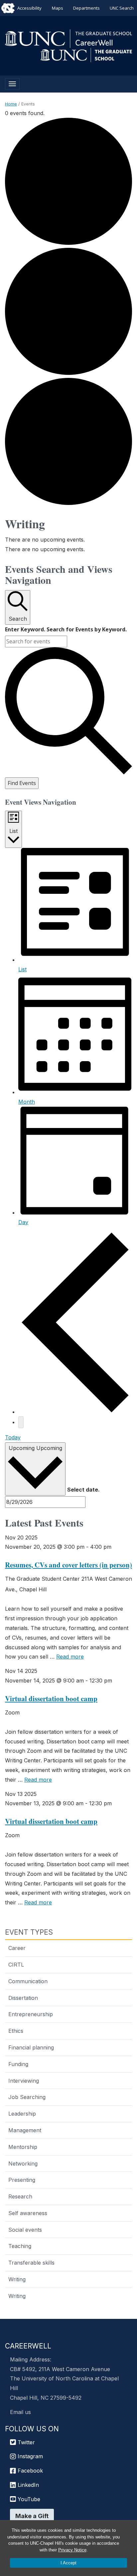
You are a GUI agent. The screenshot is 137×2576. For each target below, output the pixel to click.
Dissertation (23, 1998)
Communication (28, 1981)
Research (20, 2196)
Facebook (29, 2471)
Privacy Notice (72, 2550)
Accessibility (29, 8)
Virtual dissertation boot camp (51, 1698)
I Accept (68, 2563)
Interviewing (24, 2081)
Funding (18, 2064)
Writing (17, 2279)
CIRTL (16, 1965)
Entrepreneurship (31, 2014)
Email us (20, 2412)
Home (11, 104)
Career (17, 1948)
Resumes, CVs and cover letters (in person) (68, 1565)
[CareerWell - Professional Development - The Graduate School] (68, 38)
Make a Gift (32, 2516)
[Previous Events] (75, 1412)
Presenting (22, 2180)
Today (13, 1437)
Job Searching (27, 2097)
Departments (86, 8)
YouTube (28, 2499)
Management (25, 2130)
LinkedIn (27, 2485)
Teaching (20, 2246)
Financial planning (31, 2047)
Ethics (16, 2031)
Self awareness (28, 2213)
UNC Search (122, 8)
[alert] (68, 540)
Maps (58, 8)
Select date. (83, 1490)
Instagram (29, 2456)
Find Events (22, 783)
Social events (25, 2230)
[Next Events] (21, 1422)
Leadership (22, 2114)
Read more (70, 1657)
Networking (23, 2164)
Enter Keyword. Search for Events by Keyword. (66, 629)
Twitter (25, 2442)
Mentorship (23, 2147)
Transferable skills (31, 2263)
